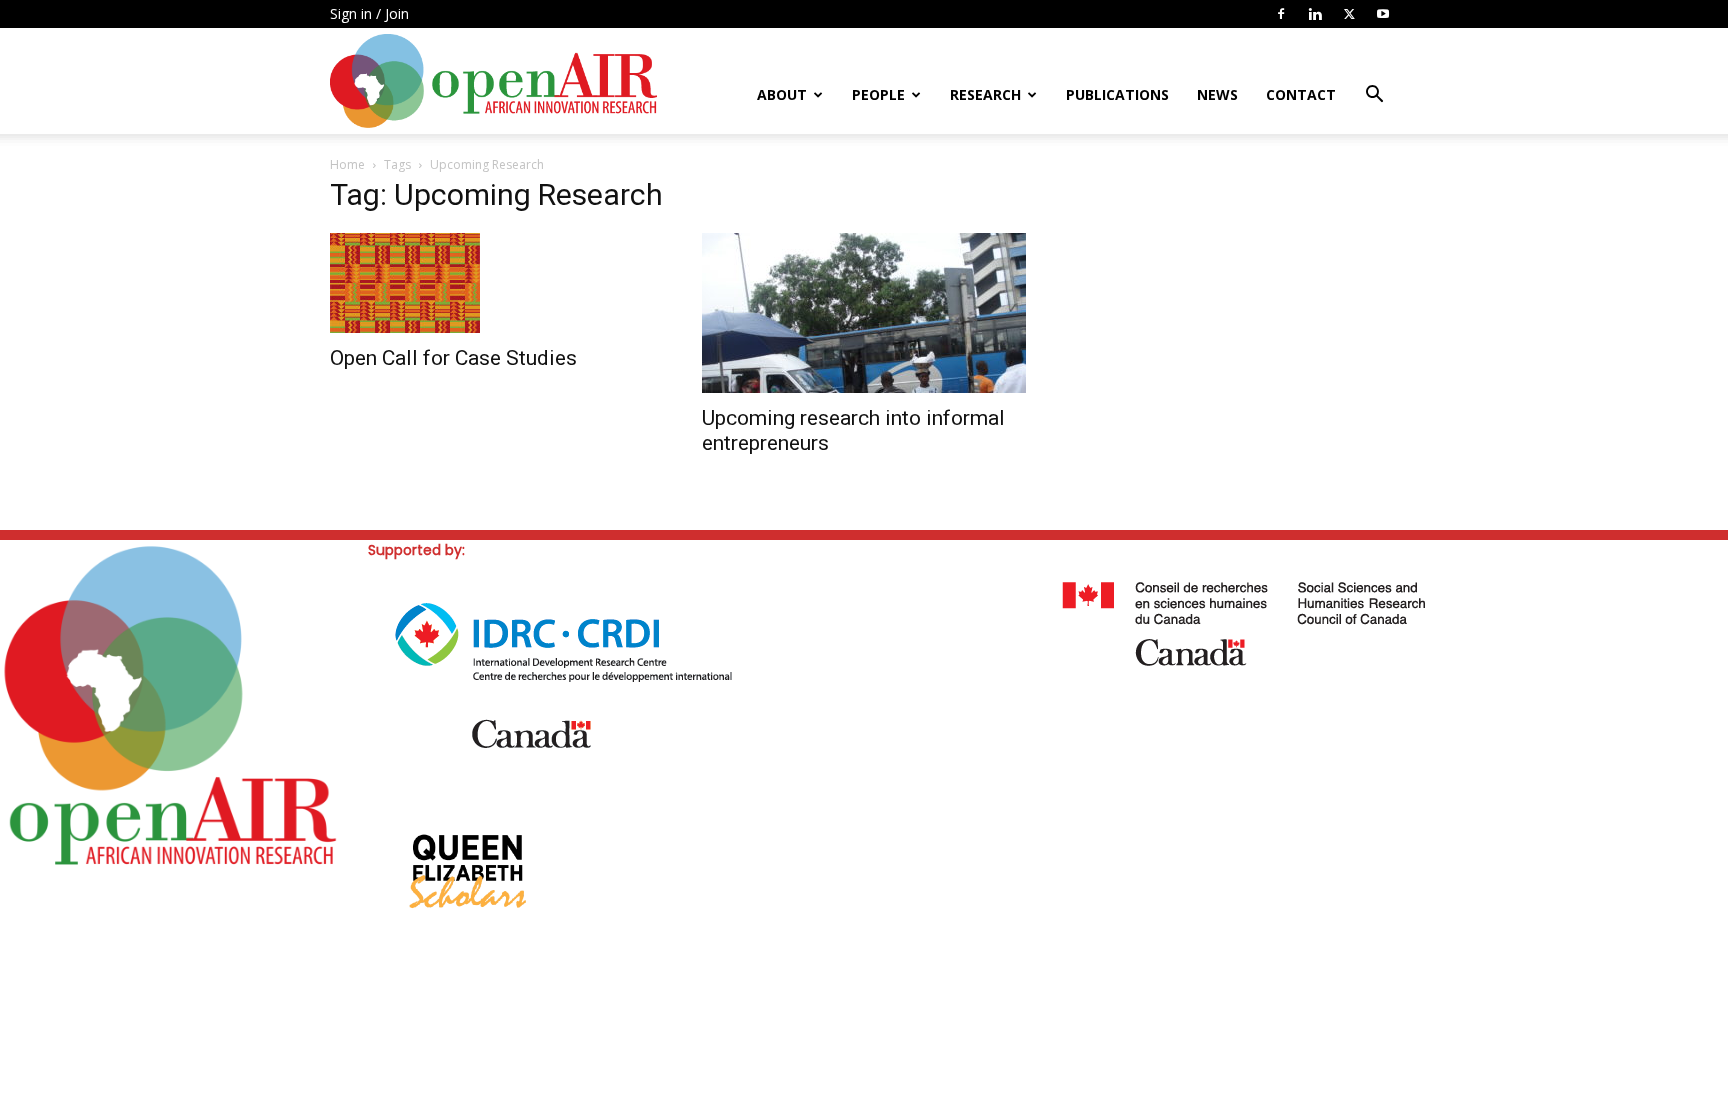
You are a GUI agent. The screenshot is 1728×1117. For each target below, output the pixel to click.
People (878, 94)
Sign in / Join (369, 13)
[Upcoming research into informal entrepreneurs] (864, 313)
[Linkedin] (1315, 14)
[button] (1374, 96)
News (1217, 94)
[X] (1349, 14)
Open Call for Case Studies (453, 358)
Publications (1117, 94)
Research (985, 94)
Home (347, 164)
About (782, 94)
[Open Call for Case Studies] (492, 283)
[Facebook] (1281, 14)
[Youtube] (1383, 14)
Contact (1301, 94)
